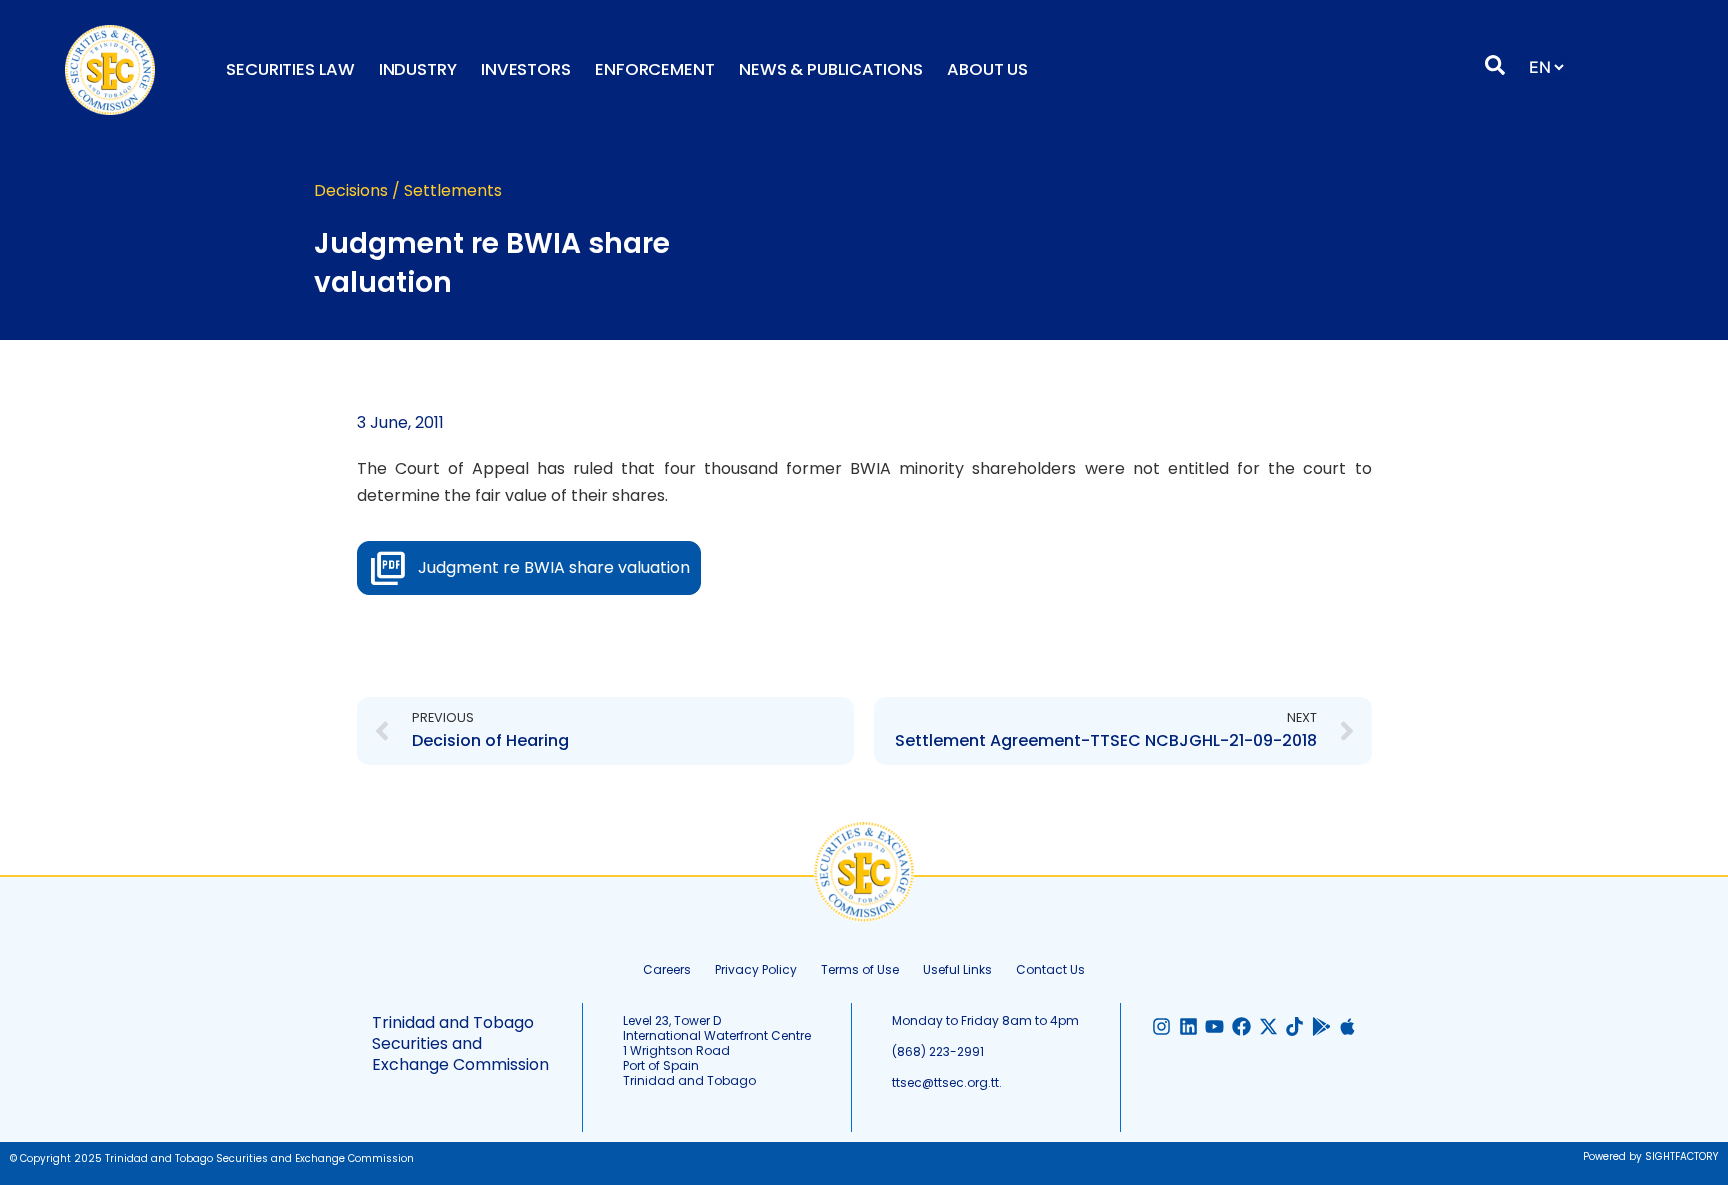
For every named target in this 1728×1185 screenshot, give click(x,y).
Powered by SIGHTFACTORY (1650, 1156)
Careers (667, 969)
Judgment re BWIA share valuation (554, 567)
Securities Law (290, 69)
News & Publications (831, 69)
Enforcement (655, 69)
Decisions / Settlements (408, 190)
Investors (526, 69)
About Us (987, 69)
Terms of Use (860, 969)
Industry (418, 69)
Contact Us (1050, 969)
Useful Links (957, 969)
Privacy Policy (756, 969)
